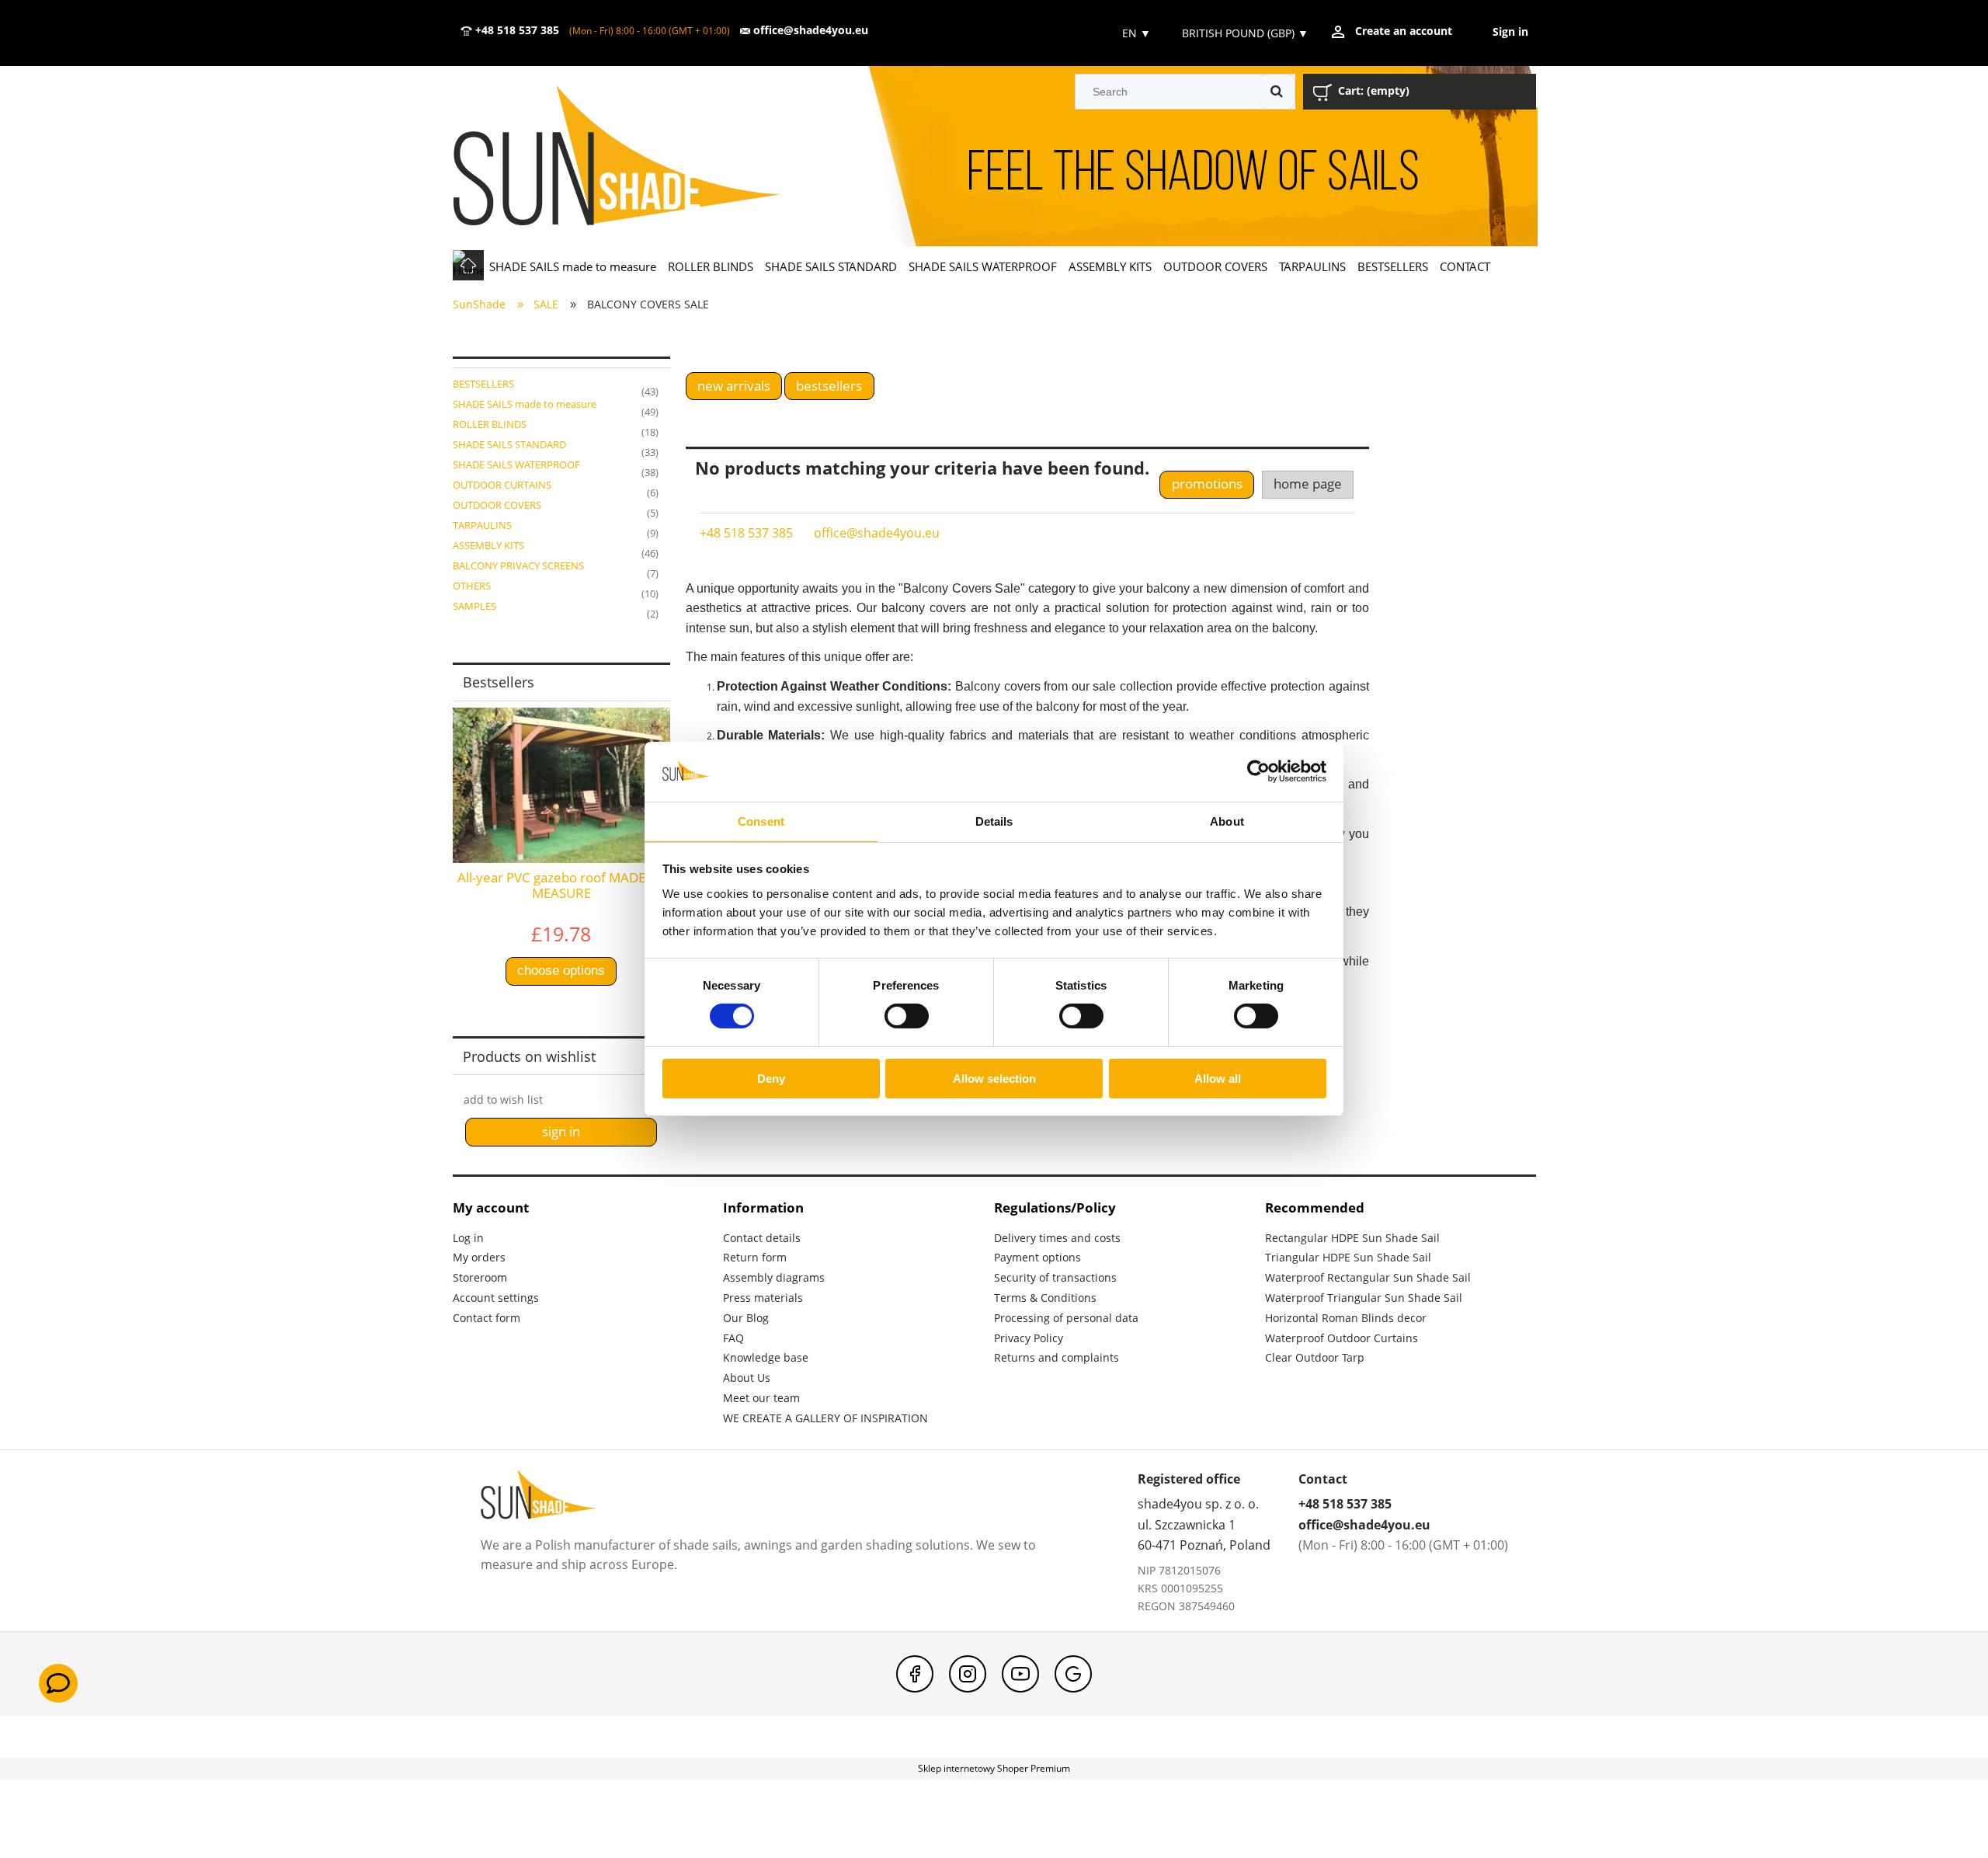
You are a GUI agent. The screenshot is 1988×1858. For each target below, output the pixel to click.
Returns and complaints (1057, 1357)
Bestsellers (829, 386)
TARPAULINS (482, 525)
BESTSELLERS (483, 384)
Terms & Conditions (1045, 1298)
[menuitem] (573, 266)
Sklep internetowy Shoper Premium (994, 1768)
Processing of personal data (1066, 1318)
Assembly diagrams (774, 1277)
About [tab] (1227, 821)
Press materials (763, 1298)
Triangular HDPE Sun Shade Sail (1348, 1257)
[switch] (907, 1016)
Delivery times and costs (1057, 1238)
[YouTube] (1020, 1674)
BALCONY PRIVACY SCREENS (518, 565)
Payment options (1037, 1257)
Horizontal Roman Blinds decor (1346, 1318)
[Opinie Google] (1073, 1674)
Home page (1308, 484)
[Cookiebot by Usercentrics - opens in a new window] (1258, 771)
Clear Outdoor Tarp (1315, 1357)
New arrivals (734, 386)
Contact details (762, 1238)
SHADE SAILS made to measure (525, 404)
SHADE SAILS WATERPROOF (516, 464)
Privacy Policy (1029, 1338)
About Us (747, 1378)
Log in (468, 1238)
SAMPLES (474, 606)
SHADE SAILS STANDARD (509, 444)
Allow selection (994, 1079)
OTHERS (472, 586)
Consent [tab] (761, 821)
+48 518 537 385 (516, 30)
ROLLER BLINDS (490, 424)
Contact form (487, 1318)
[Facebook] (915, 1674)
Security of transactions (1055, 1277)
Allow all (1218, 1079)
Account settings (496, 1298)
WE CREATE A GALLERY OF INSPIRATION (825, 1418)
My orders (479, 1257)
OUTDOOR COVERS (497, 505)
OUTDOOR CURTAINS (502, 485)
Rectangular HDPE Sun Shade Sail (1352, 1238)
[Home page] (639, 157)
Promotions (1207, 484)
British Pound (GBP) (1245, 33)
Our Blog (746, 1318)
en (1135, 33)
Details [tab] (994, 821)
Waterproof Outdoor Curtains (1342, 1338)
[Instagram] (968, 1674)
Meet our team (761, 1398)
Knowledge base (766, 1357)
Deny (771, 1079)
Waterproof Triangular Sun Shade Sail (1364, 1298)
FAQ (733, 1338)
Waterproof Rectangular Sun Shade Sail (1368, 1277)
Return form (755, 1257)
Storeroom (480, 1277)
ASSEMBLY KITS (488, 545)
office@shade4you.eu (809, 30)
